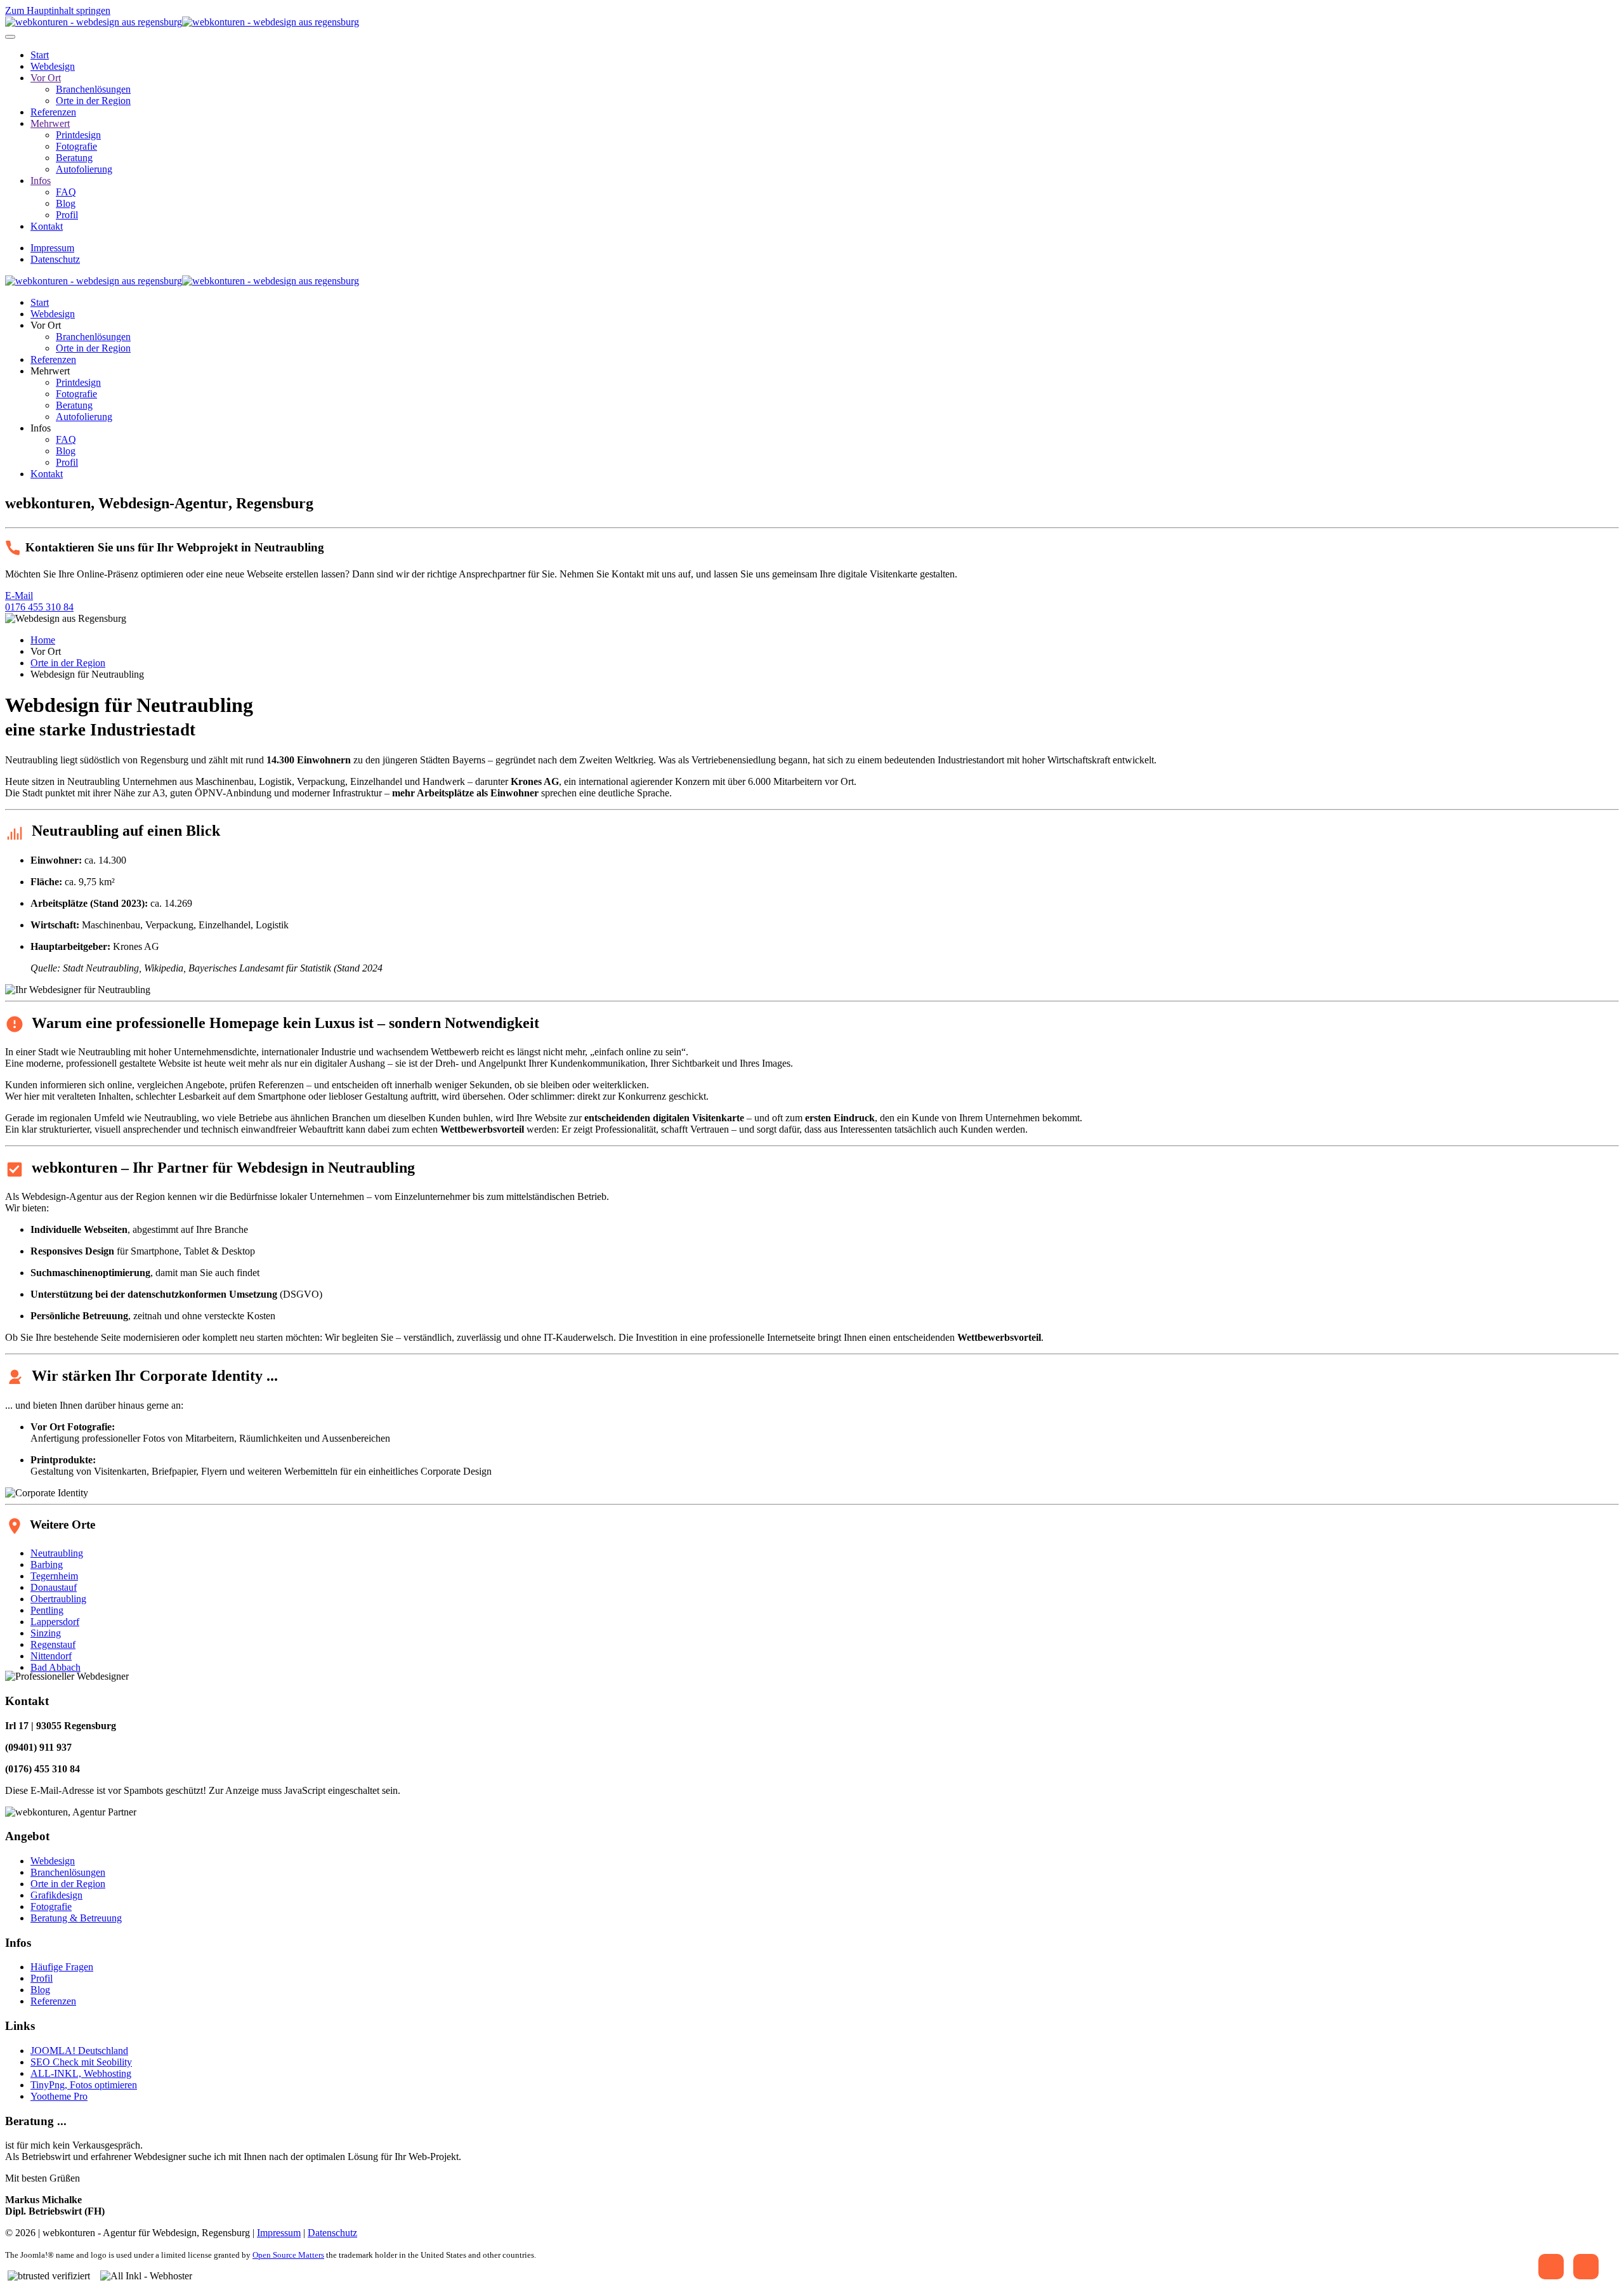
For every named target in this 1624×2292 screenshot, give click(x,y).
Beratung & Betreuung (76, 1918)
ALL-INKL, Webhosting (81, 2073)
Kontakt (47, 226)
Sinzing (46, 1633)
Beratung (74, 158)
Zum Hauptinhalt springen (58, 10)
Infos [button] (41, 428)
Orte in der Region (93, 101)
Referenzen (53, 112)
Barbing (47, 1564)
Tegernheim (54, 1576)
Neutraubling (57, 1553)
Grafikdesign (56, 1895)
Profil (67, 215)
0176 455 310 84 (39, 607)
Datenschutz (55, 259)
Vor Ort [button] (46, 325)
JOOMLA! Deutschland (79, 2051)
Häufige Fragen (62, 1967)
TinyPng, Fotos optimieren (84, 2085)
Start (40, 55)
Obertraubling (58, 1599)
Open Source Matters (288, 2255)
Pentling (47, 1610)
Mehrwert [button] (50, 371)
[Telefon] (1551, 2267)
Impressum (52, 248)
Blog (66, 203)
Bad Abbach (56, 1667)
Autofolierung (84, 169)
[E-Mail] (1586, 2267)
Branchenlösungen (93, 89)
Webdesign (53, 66)
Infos (41, 181)
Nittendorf (51, 1656)
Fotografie (76, 146)
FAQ (66, 192)
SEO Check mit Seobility (81, 2062)
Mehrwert (50, 123)
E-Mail (19, 596)
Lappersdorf (55, 1622)
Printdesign (78, 135)
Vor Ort (46, 78)
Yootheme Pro (59, 2096)
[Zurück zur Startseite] (182, 22)
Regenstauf (53, 1644)
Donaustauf (54, 1587)
